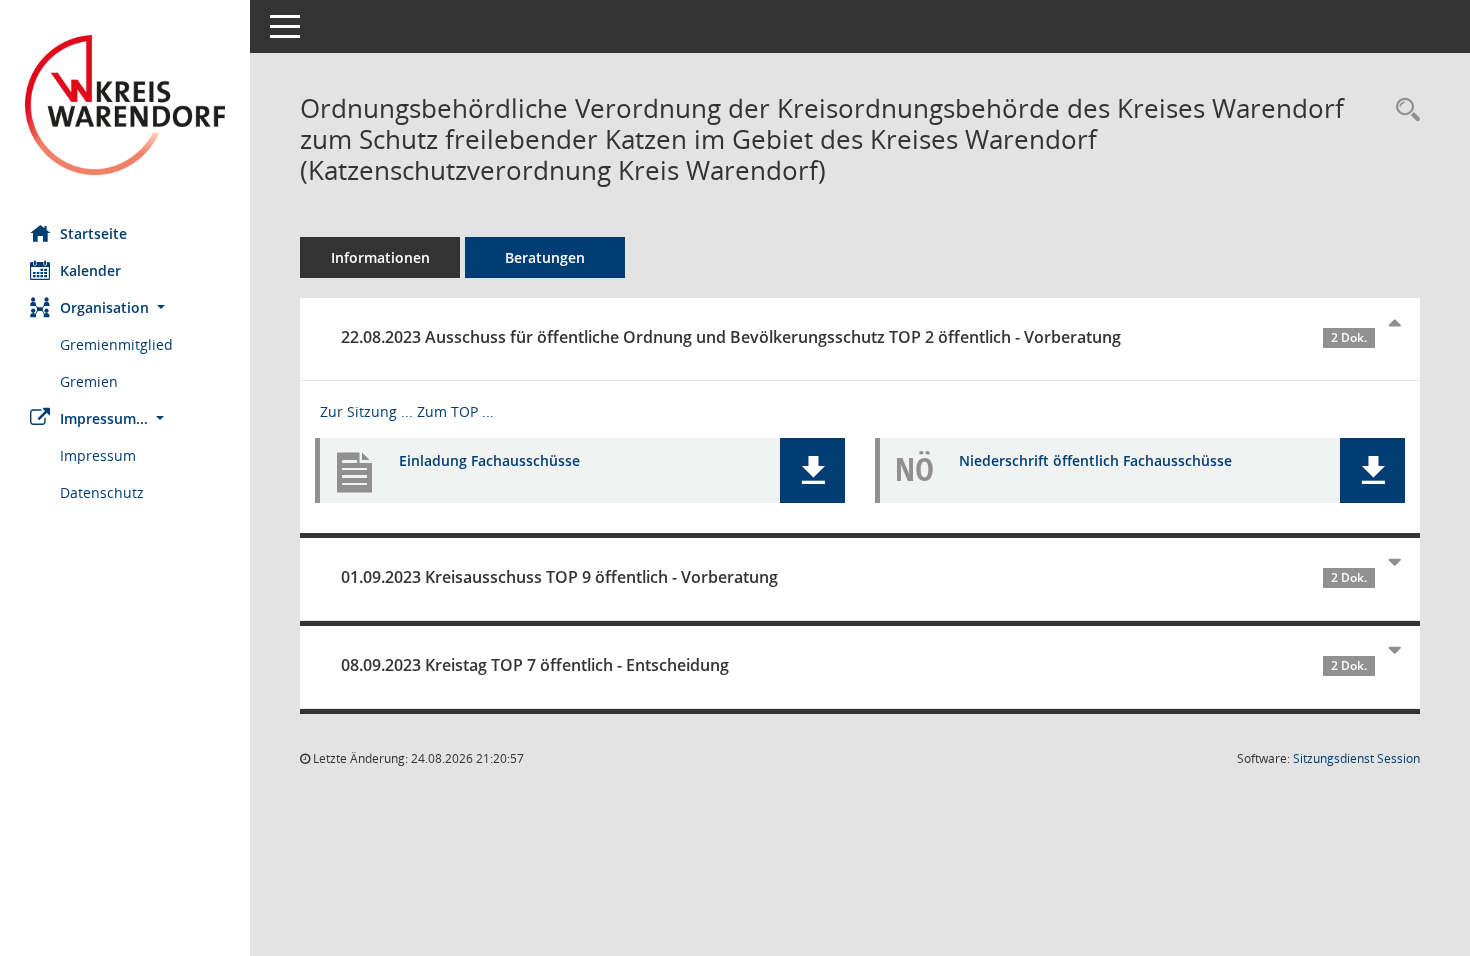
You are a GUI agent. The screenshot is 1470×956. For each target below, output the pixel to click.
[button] (125, 307)
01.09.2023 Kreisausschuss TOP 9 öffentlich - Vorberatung (854, 577)
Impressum (98, 455)
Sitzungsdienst (1356, 758)
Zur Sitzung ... (366, 411)
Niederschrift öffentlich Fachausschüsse (1095, 460)
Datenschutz (102, 492)
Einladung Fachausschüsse (489, 460)
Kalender (90, 270)
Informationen (380, 257)
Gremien (89, 381)
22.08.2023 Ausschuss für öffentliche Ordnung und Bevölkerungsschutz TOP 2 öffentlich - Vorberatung (854, 337)
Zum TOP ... (455, 411)
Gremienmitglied (116, 344)
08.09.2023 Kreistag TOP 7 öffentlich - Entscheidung (854, 665)
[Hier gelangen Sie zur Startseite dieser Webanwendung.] (125, 105)
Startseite (93, 233)
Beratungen (545, 257)
